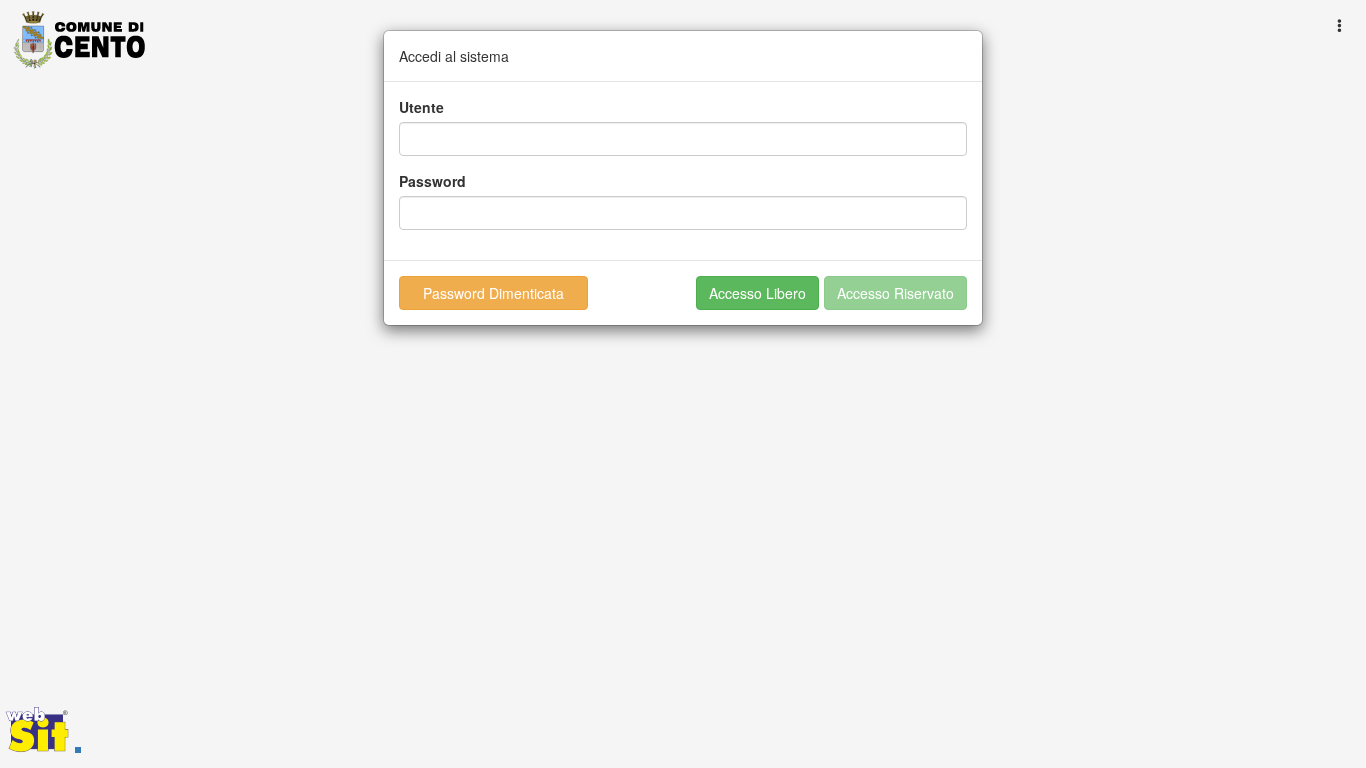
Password (432, 181)
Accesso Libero (757, 293)
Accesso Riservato (895, 293)
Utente (421, 107)
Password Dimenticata (493, 293)
